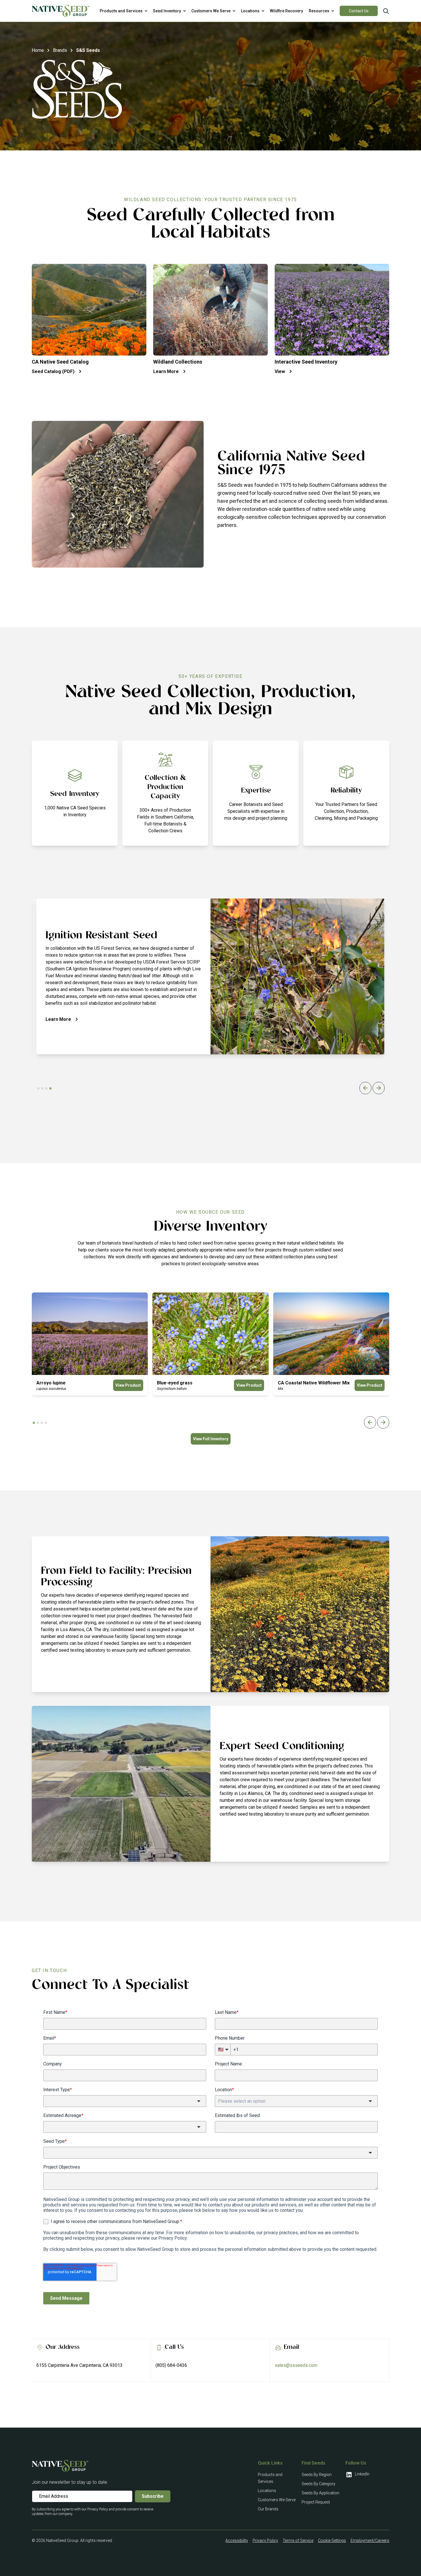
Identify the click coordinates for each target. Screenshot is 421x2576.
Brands (60, 50)
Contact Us (359, 11)
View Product (128, 1385)
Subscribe (153, 2496)
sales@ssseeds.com (296, 2365)
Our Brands (268, 2509)
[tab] (38, 1088)
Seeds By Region (317, 2475)
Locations (267, 2491)
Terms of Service (298, 2540)
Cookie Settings (332, 2540)
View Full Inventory (211, 1439)
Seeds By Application (320, 2493)
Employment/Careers (370, 2540)
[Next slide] (379, 1088)
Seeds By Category (318, 2484)
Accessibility (237, 2540)
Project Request (316, 2502)
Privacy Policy (265, 2540)
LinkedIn (362, 2474)
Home (38, 50)
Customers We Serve (277, 2500)
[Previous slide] (365, 1088)
